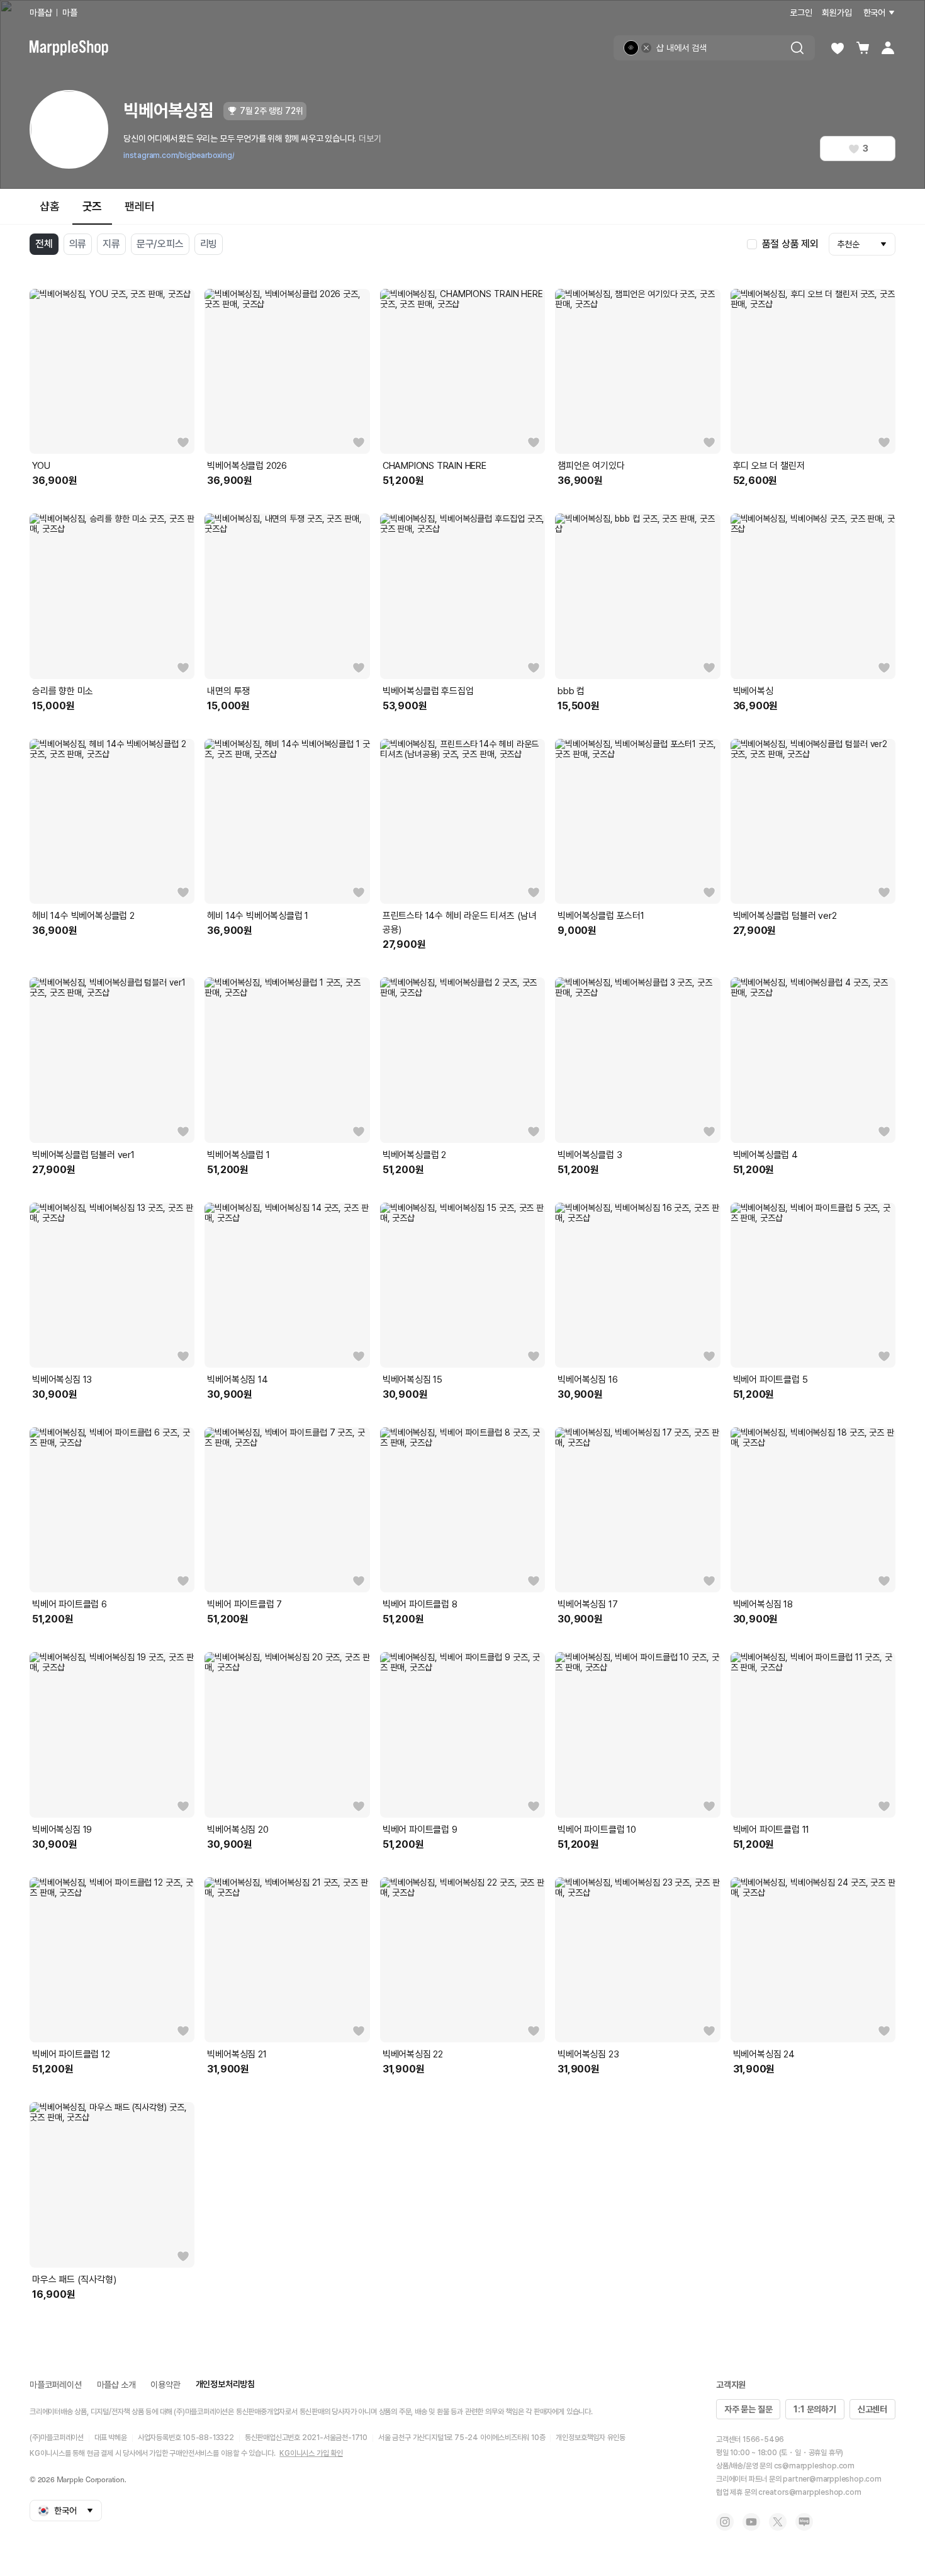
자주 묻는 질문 (748, 2409)
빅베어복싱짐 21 (237, 2054)
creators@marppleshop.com (810, 2492)
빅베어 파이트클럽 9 (420, 1830)
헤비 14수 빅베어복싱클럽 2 (83, 916)
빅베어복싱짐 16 (587, 1380)
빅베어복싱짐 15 (412, 1380)
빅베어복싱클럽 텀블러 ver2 (785, 916)
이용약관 (165, 2385)
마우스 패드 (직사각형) (74, 2280)
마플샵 (41, 13)
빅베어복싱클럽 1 (238, 1155)
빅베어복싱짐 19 (62, 1830)
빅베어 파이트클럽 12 (71, 2054)
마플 (70, 13)
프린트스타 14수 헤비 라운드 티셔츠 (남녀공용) (460, 923)
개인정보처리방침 (225, 2384)
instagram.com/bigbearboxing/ (179, 155)
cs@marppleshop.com (814, 2466)
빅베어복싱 (753, 691)
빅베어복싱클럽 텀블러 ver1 (83, 1155)
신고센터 (872, 2409)
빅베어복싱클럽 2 (414, 1155)
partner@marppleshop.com (832, 2479)
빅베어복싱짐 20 (238, 1830)
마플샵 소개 (116, 2385)
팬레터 (139, 206)
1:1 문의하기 (815, 2409)
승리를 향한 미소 (63, 691)
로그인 (801, 13)
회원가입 (837, 13)
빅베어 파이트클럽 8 (420, 1604)
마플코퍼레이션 (56, 2385)
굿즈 (92, 206)
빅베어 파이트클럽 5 (771, 1380)
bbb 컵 (571, 691)
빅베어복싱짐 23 (588, 2054)
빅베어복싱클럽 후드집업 (428, 691)
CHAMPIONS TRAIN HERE (434, 466)
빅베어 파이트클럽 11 (771, 1830)
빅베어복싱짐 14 (237, 1380)
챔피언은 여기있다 (591, 466)
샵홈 (50, 206)
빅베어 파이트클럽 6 (70, 1604)
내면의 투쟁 (228, 691)
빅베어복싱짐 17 (587, 1604)
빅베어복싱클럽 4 (765, 1155)
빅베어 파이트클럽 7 (244, 1604)
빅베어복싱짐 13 (62, 1380)
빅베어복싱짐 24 (764, 2054)
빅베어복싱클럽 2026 (247, 466)
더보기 (370, 138)
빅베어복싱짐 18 (763, 1604)
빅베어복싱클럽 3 (590, 1155)
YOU (41, 466)
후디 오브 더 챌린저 (769, 466)
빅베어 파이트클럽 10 (597, 1830)
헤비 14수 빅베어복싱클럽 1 (258, 916)
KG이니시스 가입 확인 (311, 2453)
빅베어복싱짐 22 (413, 2054)
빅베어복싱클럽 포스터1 (601, 916)
